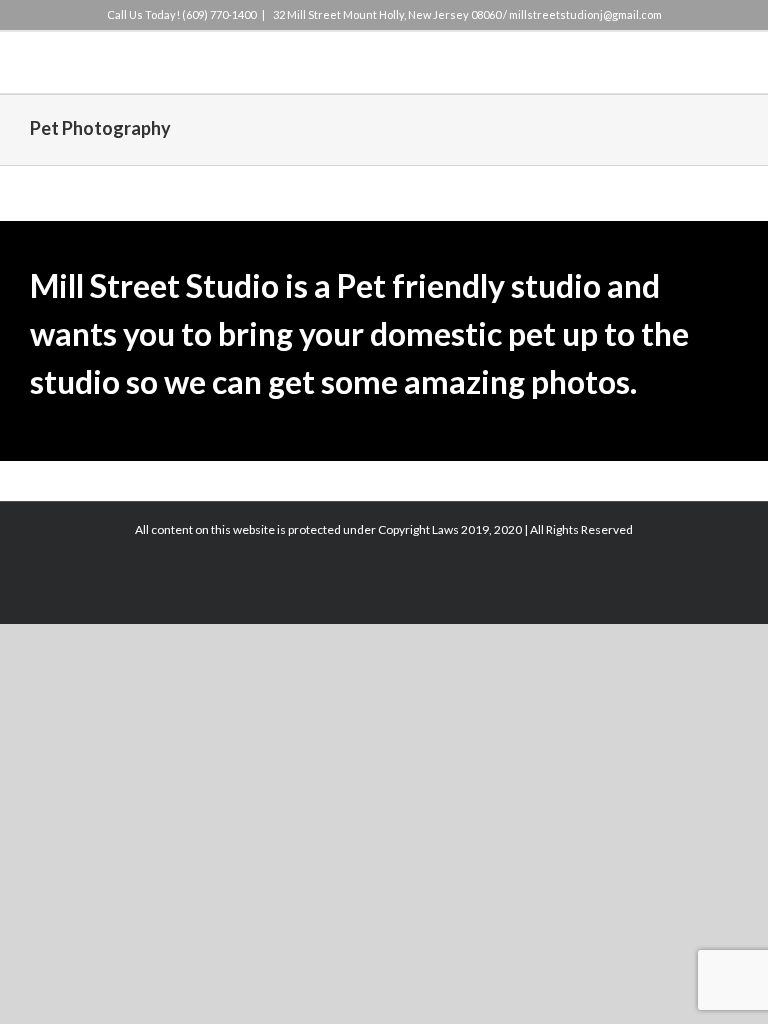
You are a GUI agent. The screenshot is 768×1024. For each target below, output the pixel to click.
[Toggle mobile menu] (730, 62)
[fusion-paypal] (384, 219)
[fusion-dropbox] (416, 219)
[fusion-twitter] (320, 219)
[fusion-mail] (448, 219)
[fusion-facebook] (288, 219)
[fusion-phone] (480, 219)
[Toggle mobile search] (694, 62)
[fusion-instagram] (352, 219)
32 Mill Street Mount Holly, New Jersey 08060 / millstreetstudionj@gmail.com (466, 14)
